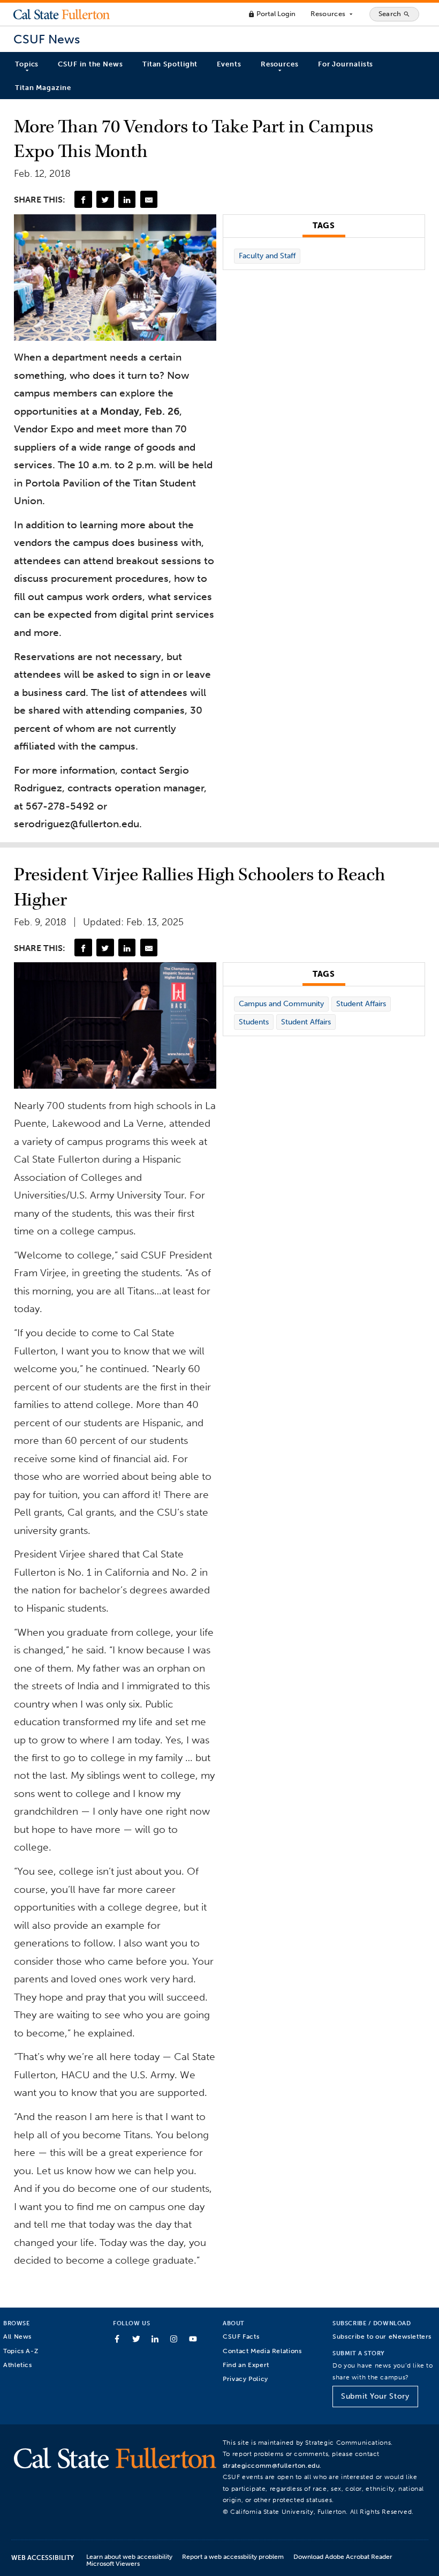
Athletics (18, 2365)
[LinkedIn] (127, 199)
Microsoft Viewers (113, 2563)
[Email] (149, 199)
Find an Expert (246, 2365)
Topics (27, 64)
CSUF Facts (241, 2336)
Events (229, 64)
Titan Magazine (43, 88)
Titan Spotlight (170, 64)
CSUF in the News (90, 64)
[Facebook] (83, 199)
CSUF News (47, 39)
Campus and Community (281, 1004)
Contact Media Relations (262, 2351)
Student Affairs (361, 1004)
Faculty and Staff (267, 256)
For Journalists (346, 64)
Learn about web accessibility (129, 2556)
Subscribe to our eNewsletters (382, 2336)
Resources (332, 14)
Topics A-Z (21, 2351)
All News (17, 2336)
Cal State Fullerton (62, 14)
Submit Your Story (375, 2396)
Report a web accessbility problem (233, 2556)
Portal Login (272, 14)
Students (254, 1022)
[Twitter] (105, 199)
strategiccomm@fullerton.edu (271, 2465)
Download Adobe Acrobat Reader (343, 2556)
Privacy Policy (245, 2379)
